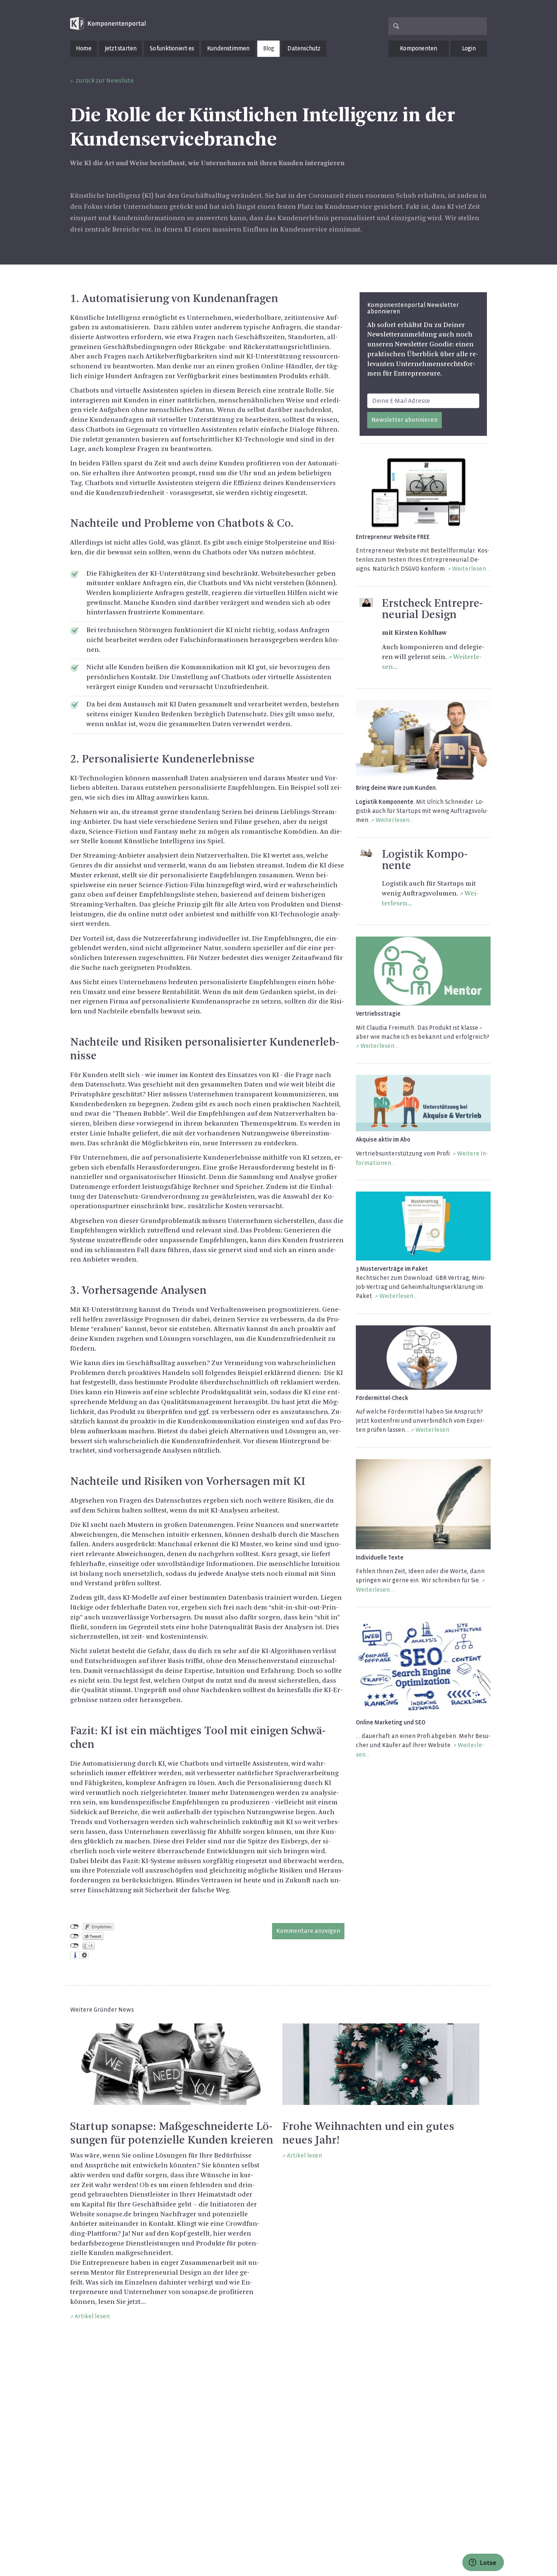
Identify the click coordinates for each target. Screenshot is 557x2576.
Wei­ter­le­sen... (471, 569)
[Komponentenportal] (108, 24)
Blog (269, 48)
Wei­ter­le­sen (432, 1430)
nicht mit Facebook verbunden (74, 1927)
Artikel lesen (92, 2316)
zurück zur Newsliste (105, 81)
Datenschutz (304, 48)
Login (469, 48)
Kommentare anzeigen (308, 1931)
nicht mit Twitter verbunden (74, 1936)
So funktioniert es (172, 48)
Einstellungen (84, 1955)
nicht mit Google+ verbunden (74, 1946)
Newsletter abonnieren (404, 420)
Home (84, 48)
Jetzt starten (121, 48)
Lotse (487, 2563)
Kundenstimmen (228, 48)
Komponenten (418, 48)
